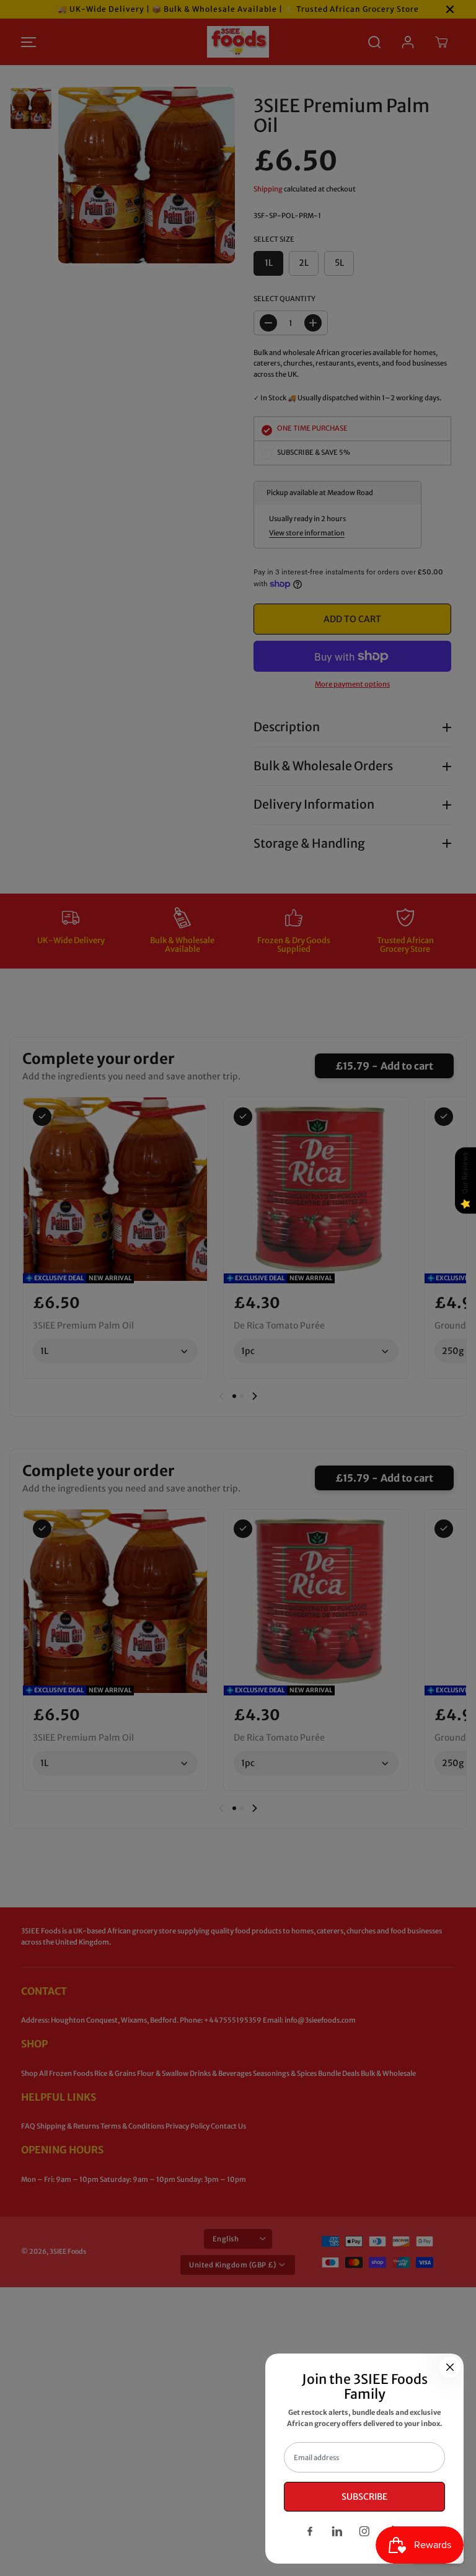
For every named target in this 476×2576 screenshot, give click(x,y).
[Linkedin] (337, 2531)
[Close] (450, 2367)
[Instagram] (364, 2531)
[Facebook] (310, 2531)
